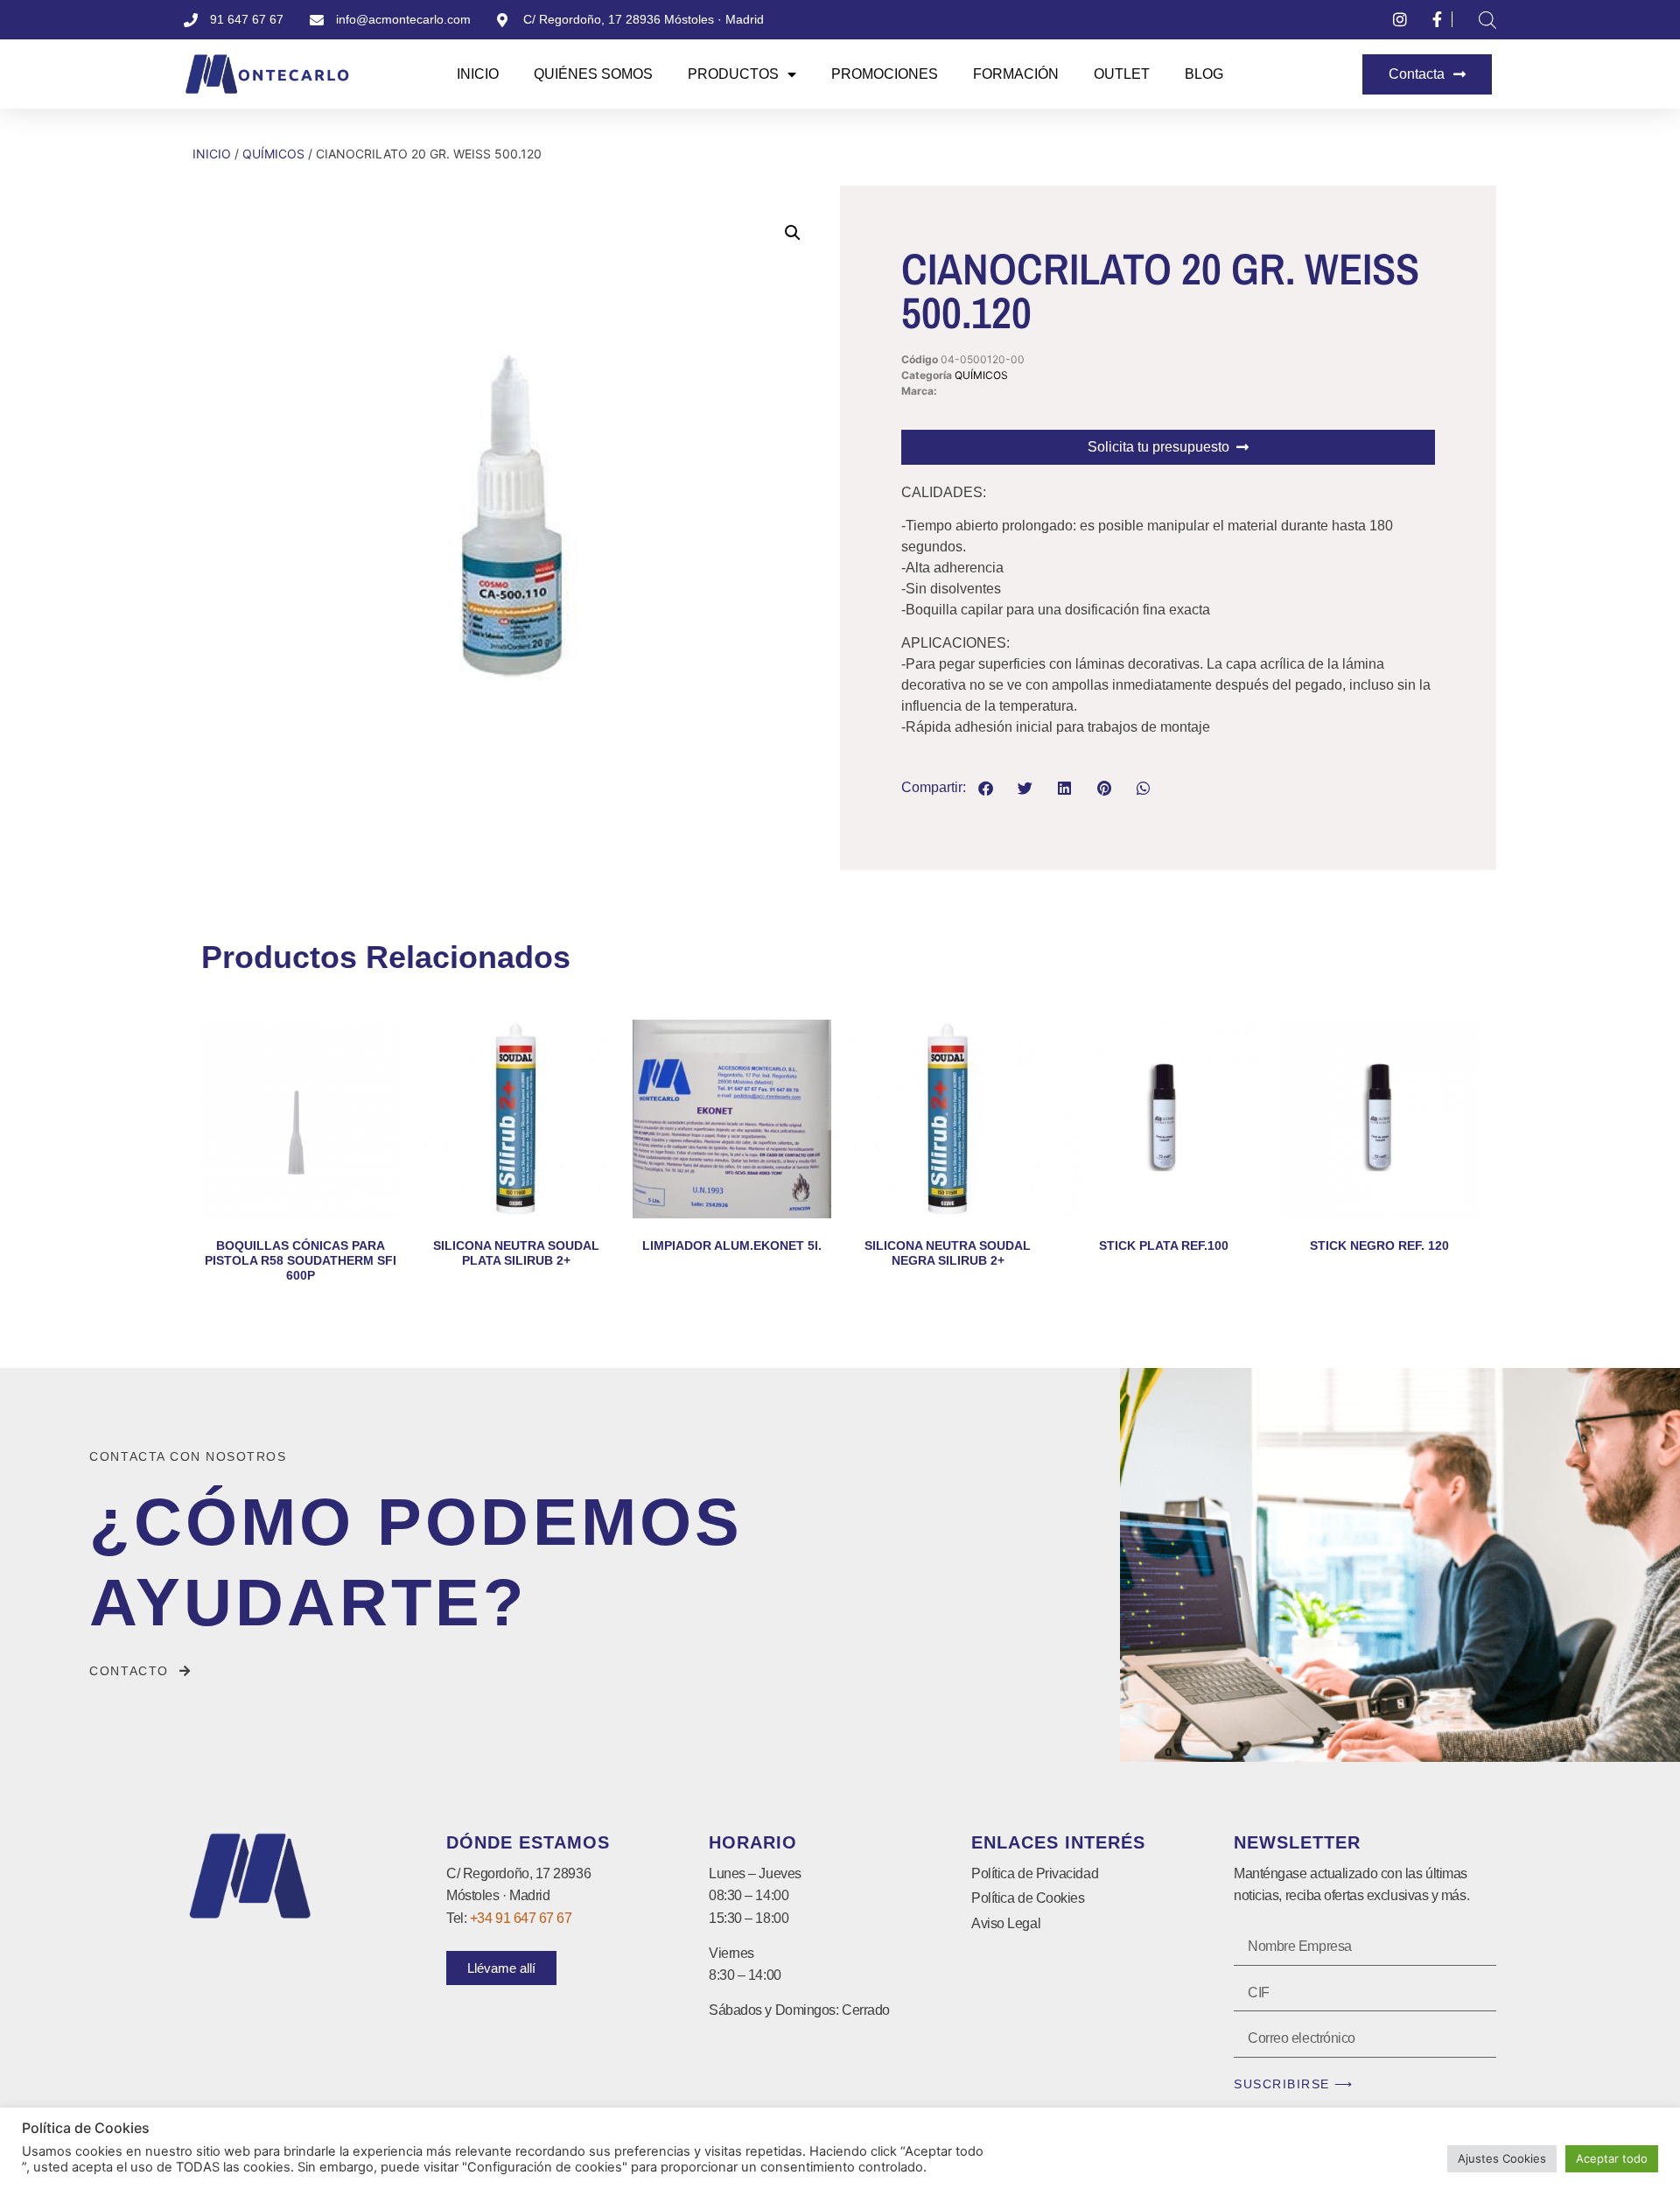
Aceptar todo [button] (1612, 2158)
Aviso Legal (1006, 1923)
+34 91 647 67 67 (521, 1918)
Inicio (478, 74)
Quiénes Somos (593, 74)
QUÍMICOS (273, 154)
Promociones (885, 74)
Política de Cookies (1028, 1898)
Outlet (1122, 74)
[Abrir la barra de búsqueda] (1487, 20)
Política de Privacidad (1035, 1873)
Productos (733, 74)
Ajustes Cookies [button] (1502, 2158)
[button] (793, 233)
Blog (1204, 74)
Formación (1016, 74)
